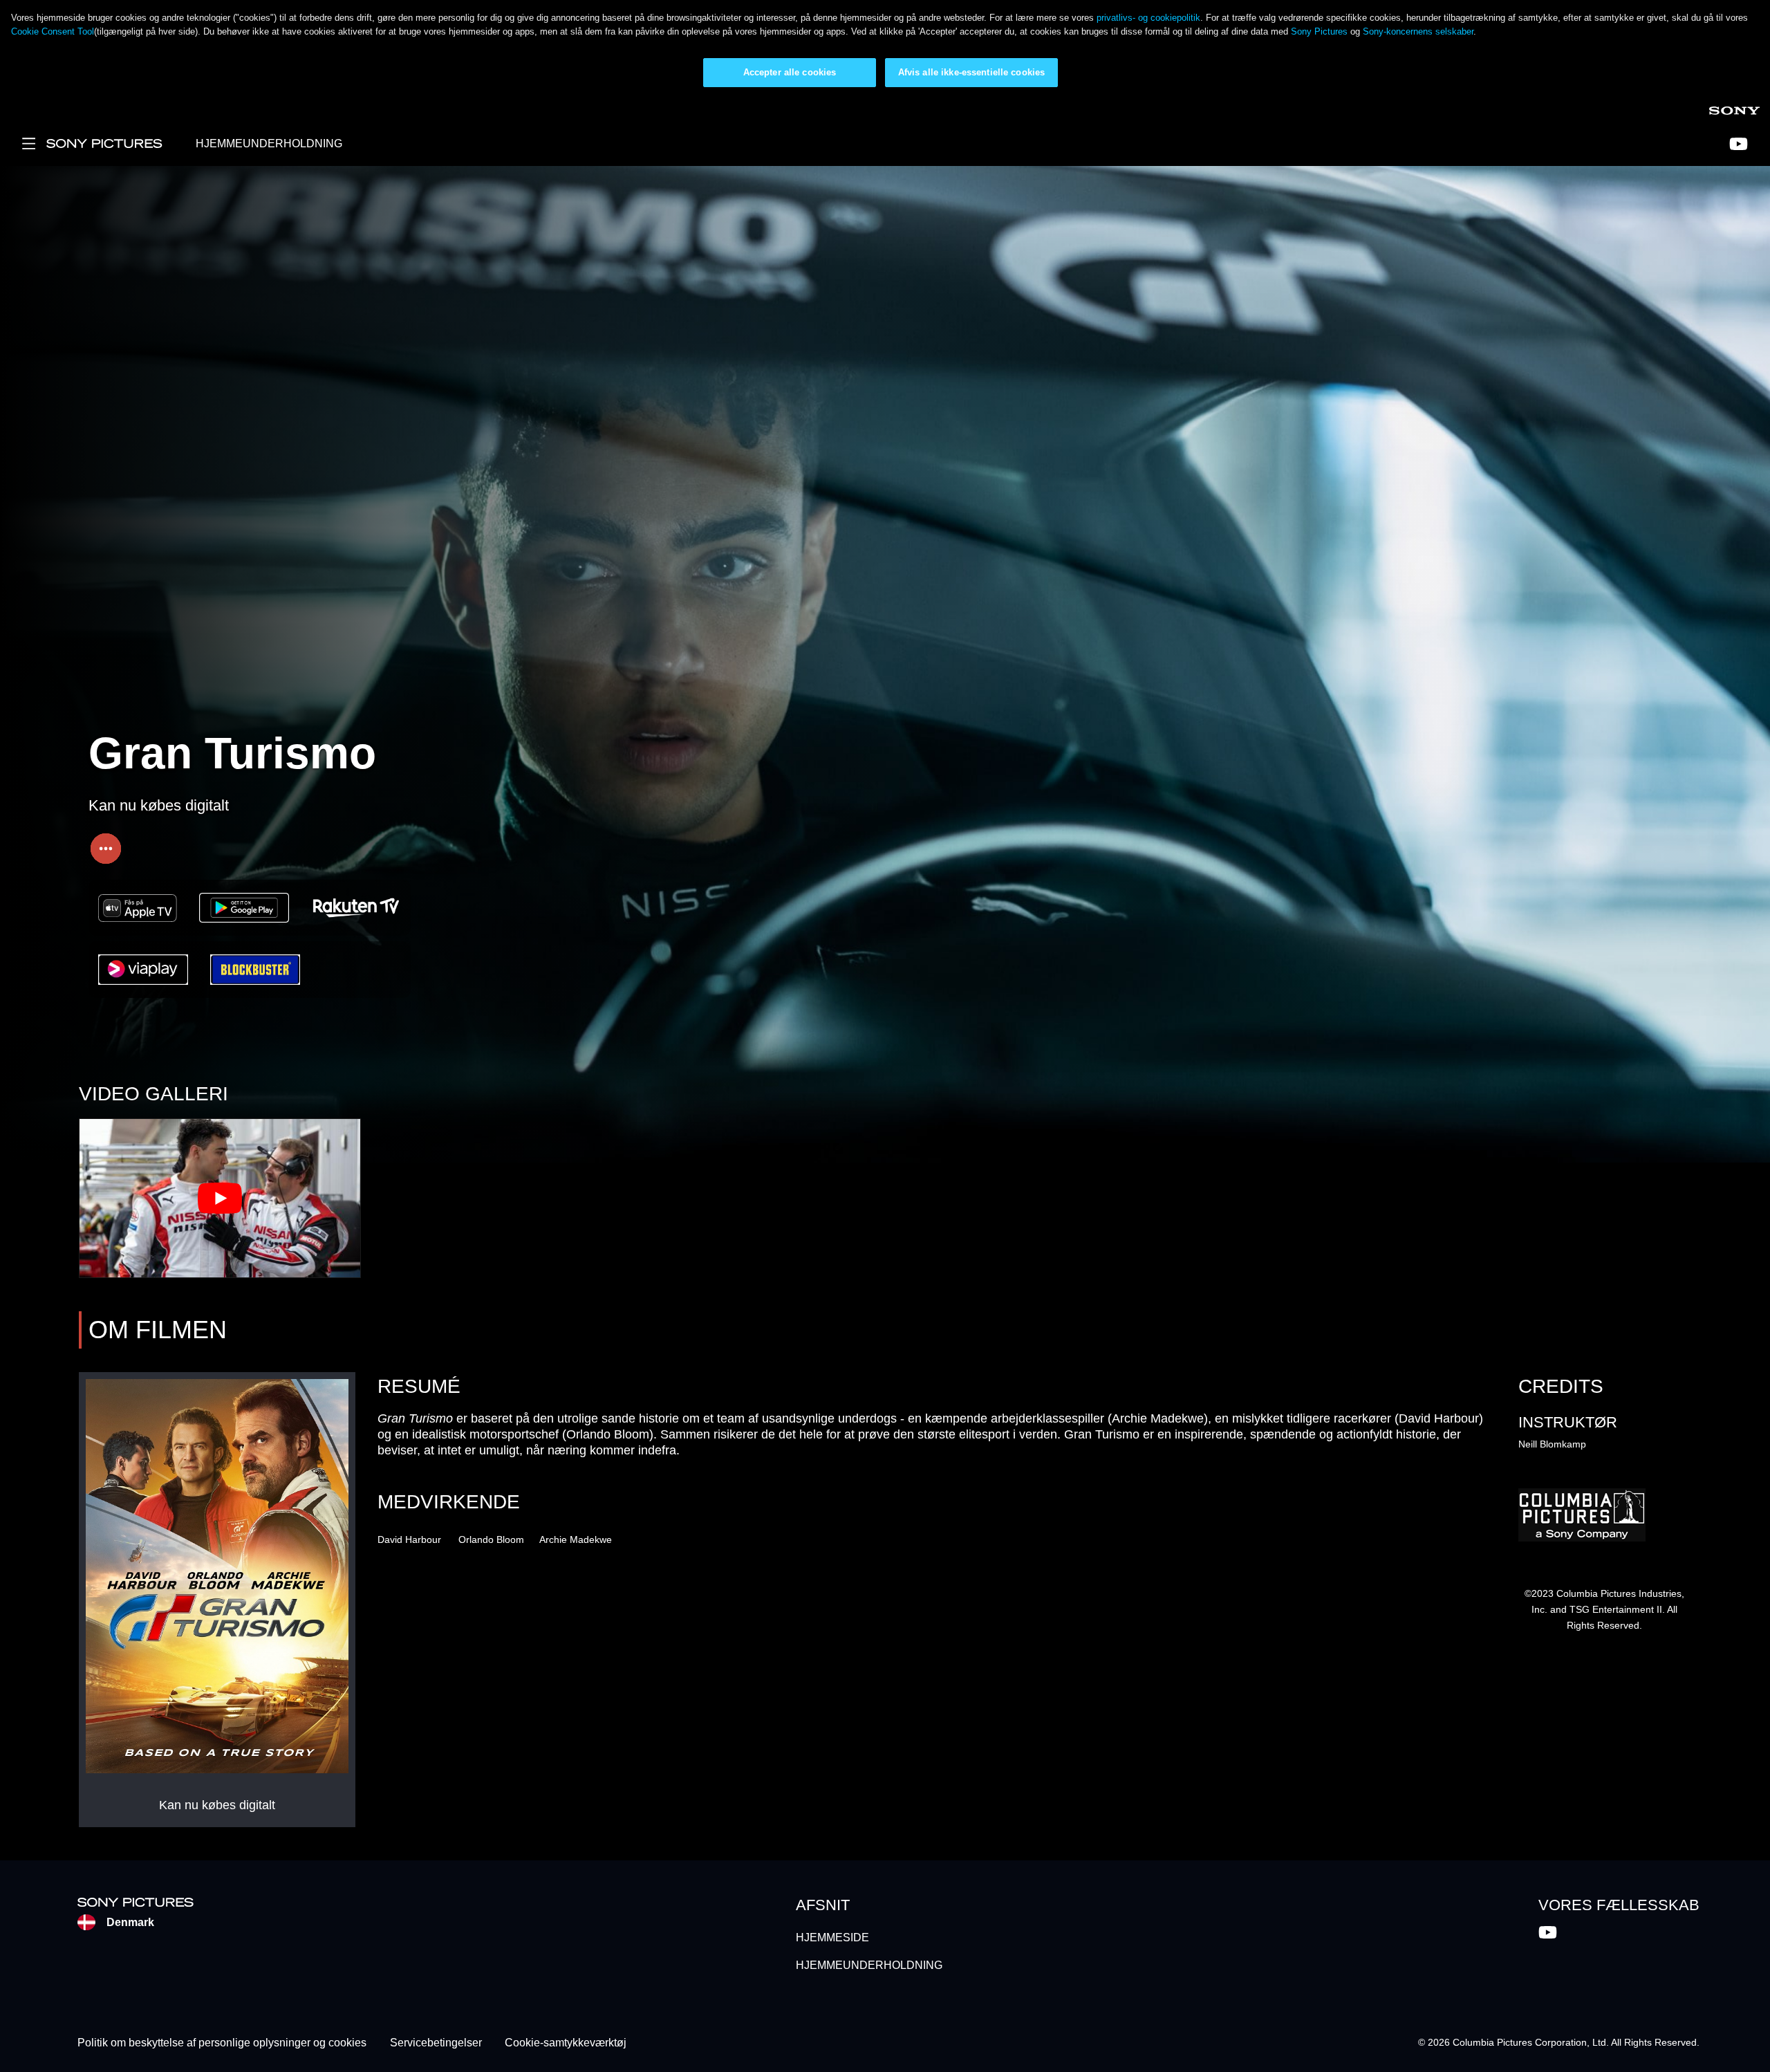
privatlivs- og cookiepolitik (1148, 18)
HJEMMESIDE (832, 1937)
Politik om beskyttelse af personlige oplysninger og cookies (222, 2043)
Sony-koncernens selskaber (1418, 31)
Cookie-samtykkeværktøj (566, 2043)
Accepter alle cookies (790, 72)
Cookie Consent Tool (53, 31)
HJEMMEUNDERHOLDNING (269, 144)
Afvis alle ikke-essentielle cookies (972, 72)
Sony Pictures (1321, 31)
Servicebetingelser (436, 2043)
